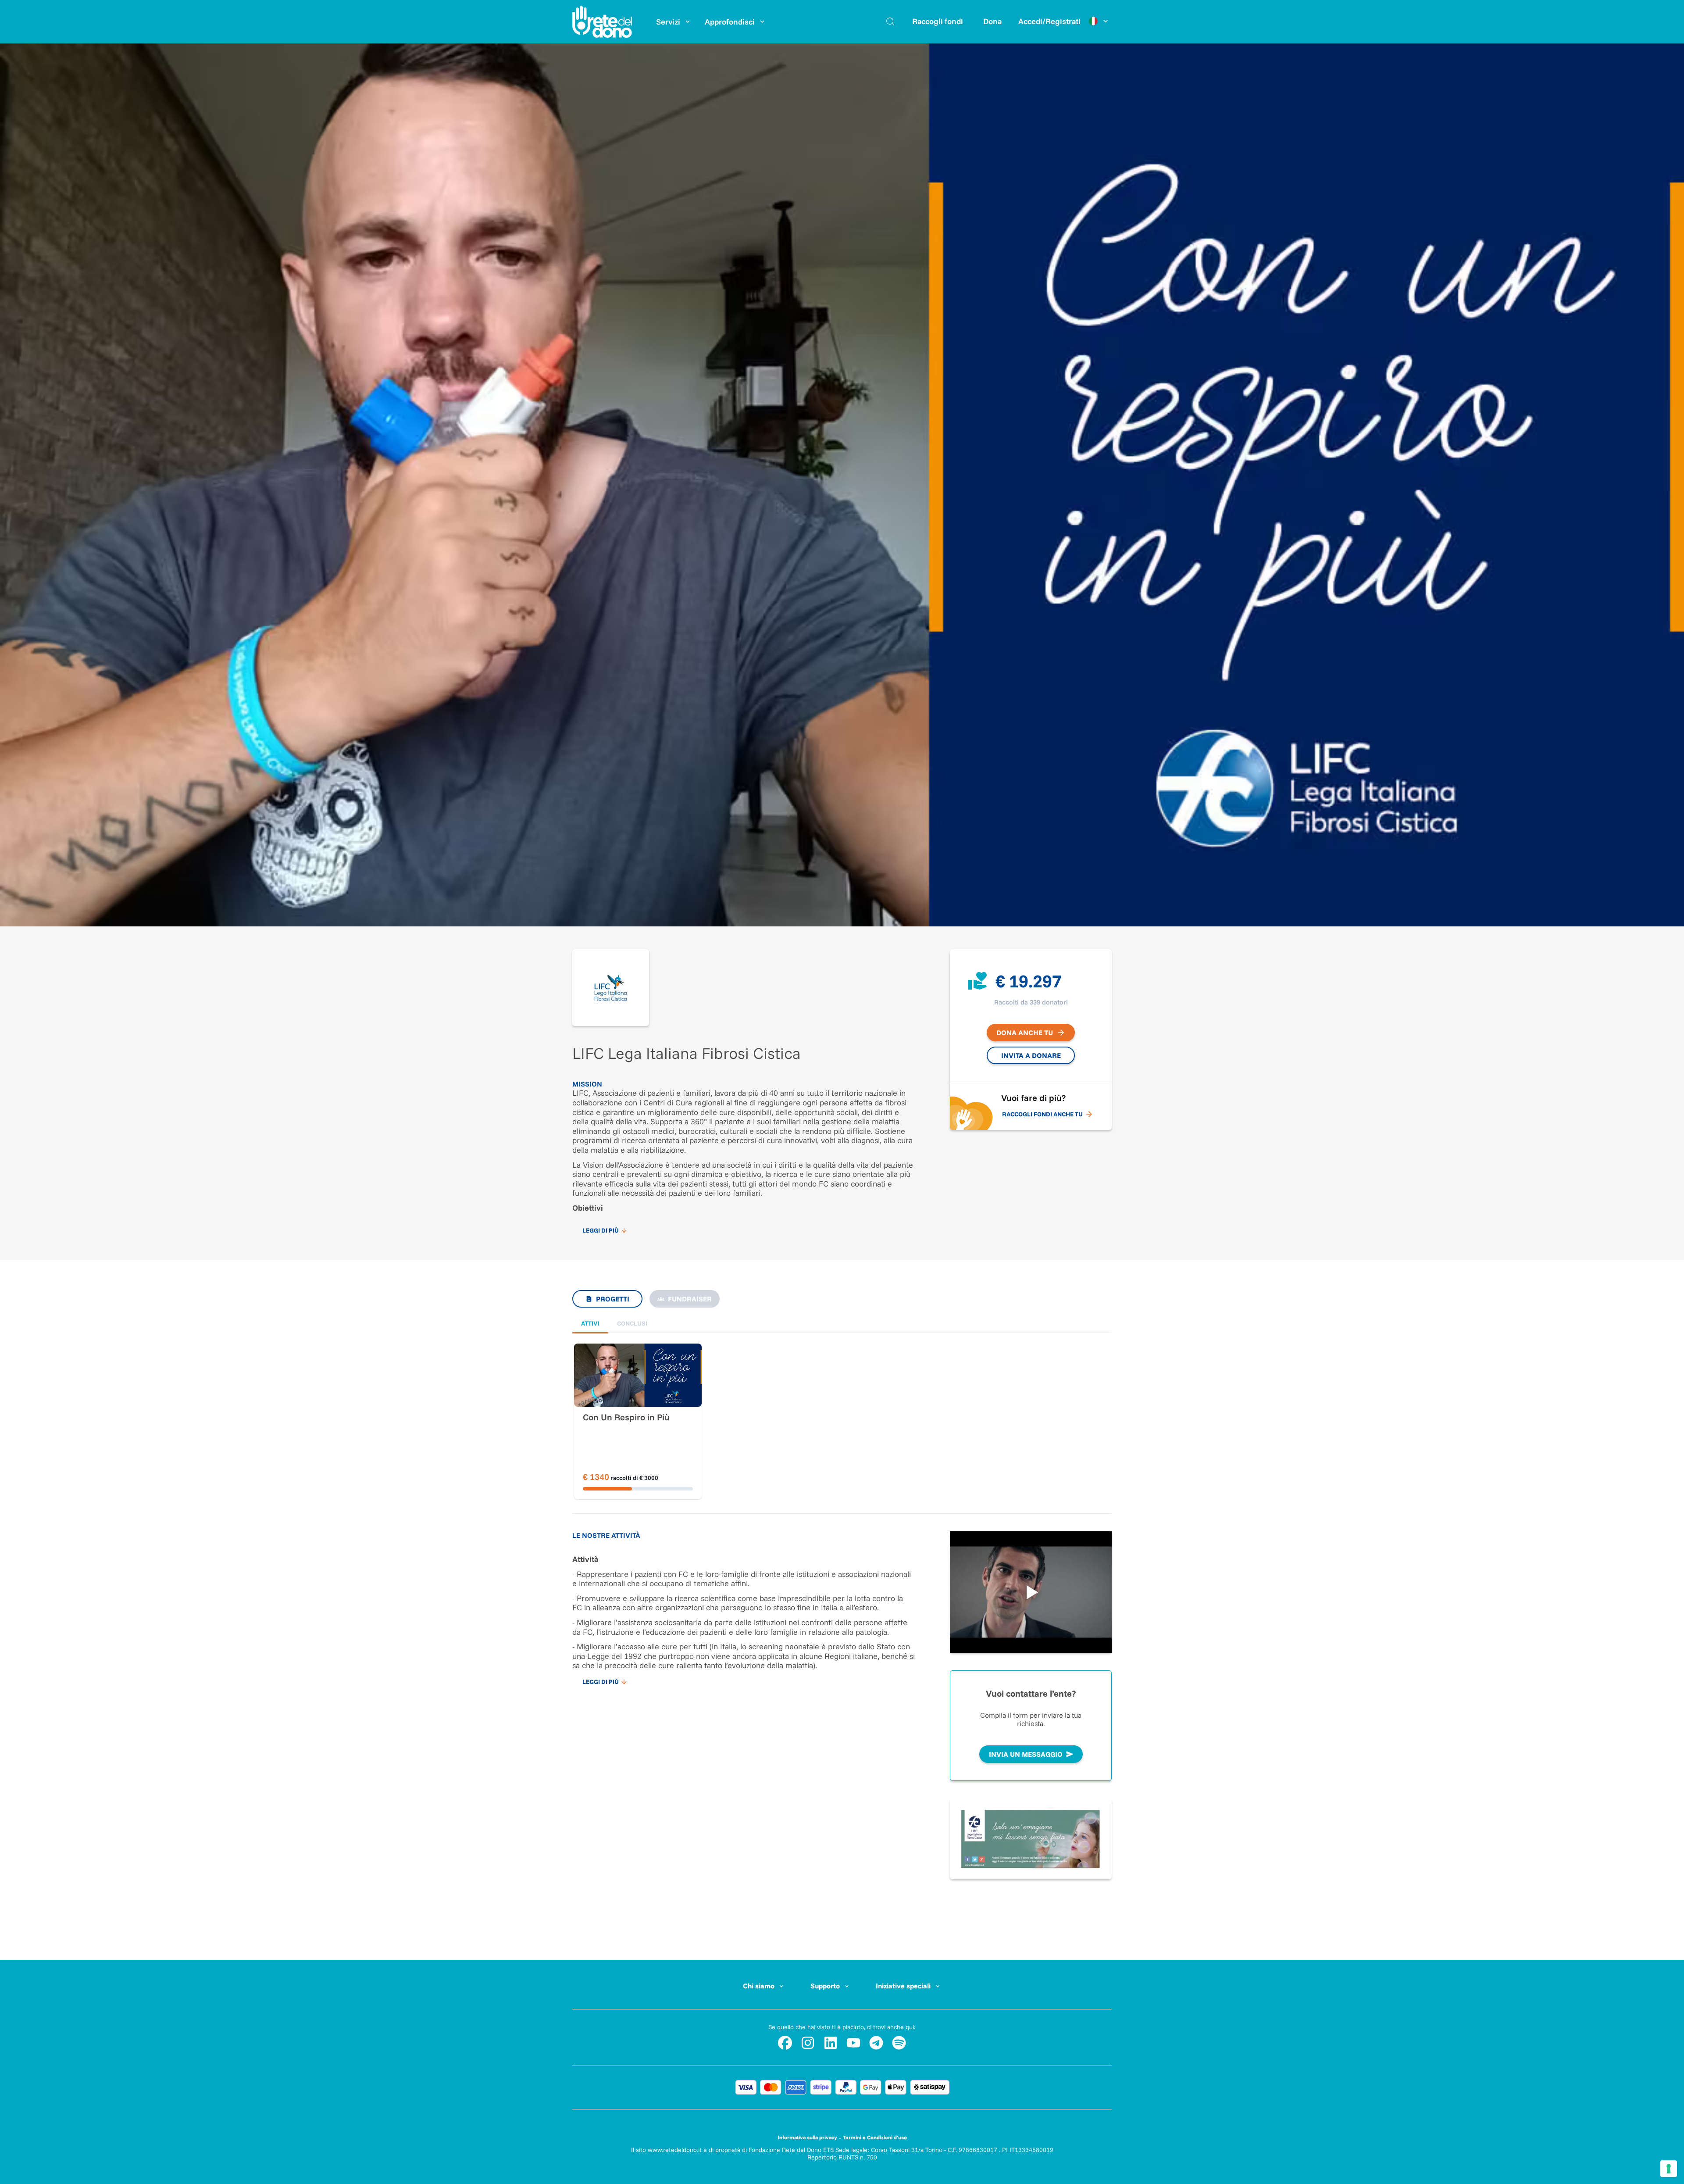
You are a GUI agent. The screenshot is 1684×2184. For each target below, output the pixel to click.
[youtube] (853, 2043)
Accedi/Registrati (1049, 21)
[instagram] (808, 2043)
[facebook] (785, 2043)
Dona (992, 21)
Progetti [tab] (613, 1299)
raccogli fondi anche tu (1042, 1114)
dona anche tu (1025, 1033)
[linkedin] (831, 2043)
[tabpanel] (842, 1404)
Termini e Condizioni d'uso (875, 2137)
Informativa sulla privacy (807, 2137)
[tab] (590, 1324)
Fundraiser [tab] (690, 1299)
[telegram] (876, 2043)
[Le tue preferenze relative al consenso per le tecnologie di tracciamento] (1669, 2169)
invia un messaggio (1026, 1754)
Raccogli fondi (938, 21)
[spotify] (899, 2043)
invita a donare (1031, 1055)
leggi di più (601, 1230)
